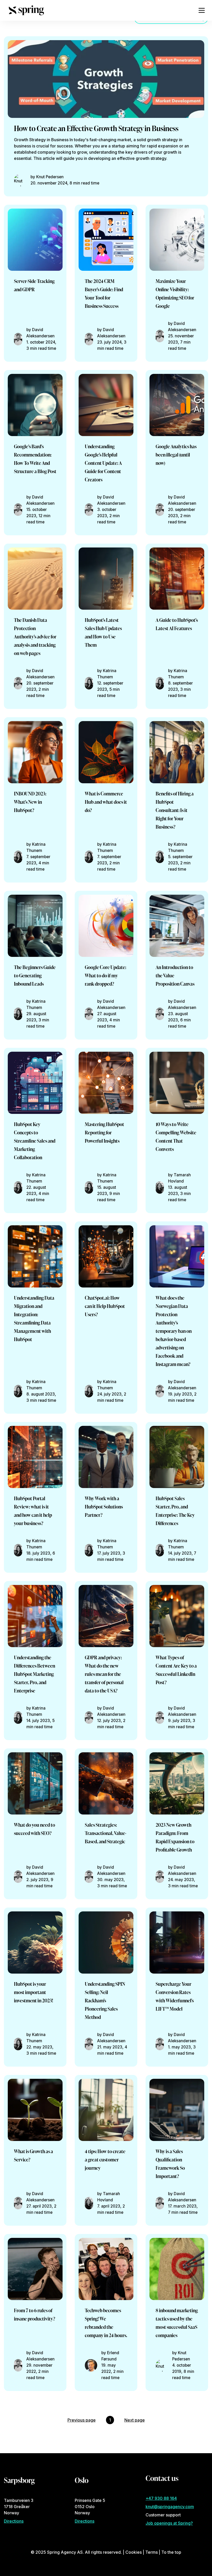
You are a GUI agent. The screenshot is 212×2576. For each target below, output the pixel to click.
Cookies (134, 2552)
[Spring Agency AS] (26, 10)
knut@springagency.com (170, 2507)
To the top (171, 2552)
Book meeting (37, 155)
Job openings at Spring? (169, 2523)
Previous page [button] (82, 2420)
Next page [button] (135, 2420)
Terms (152, 2552)
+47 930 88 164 (161, 2498)
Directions (14, 2521)
